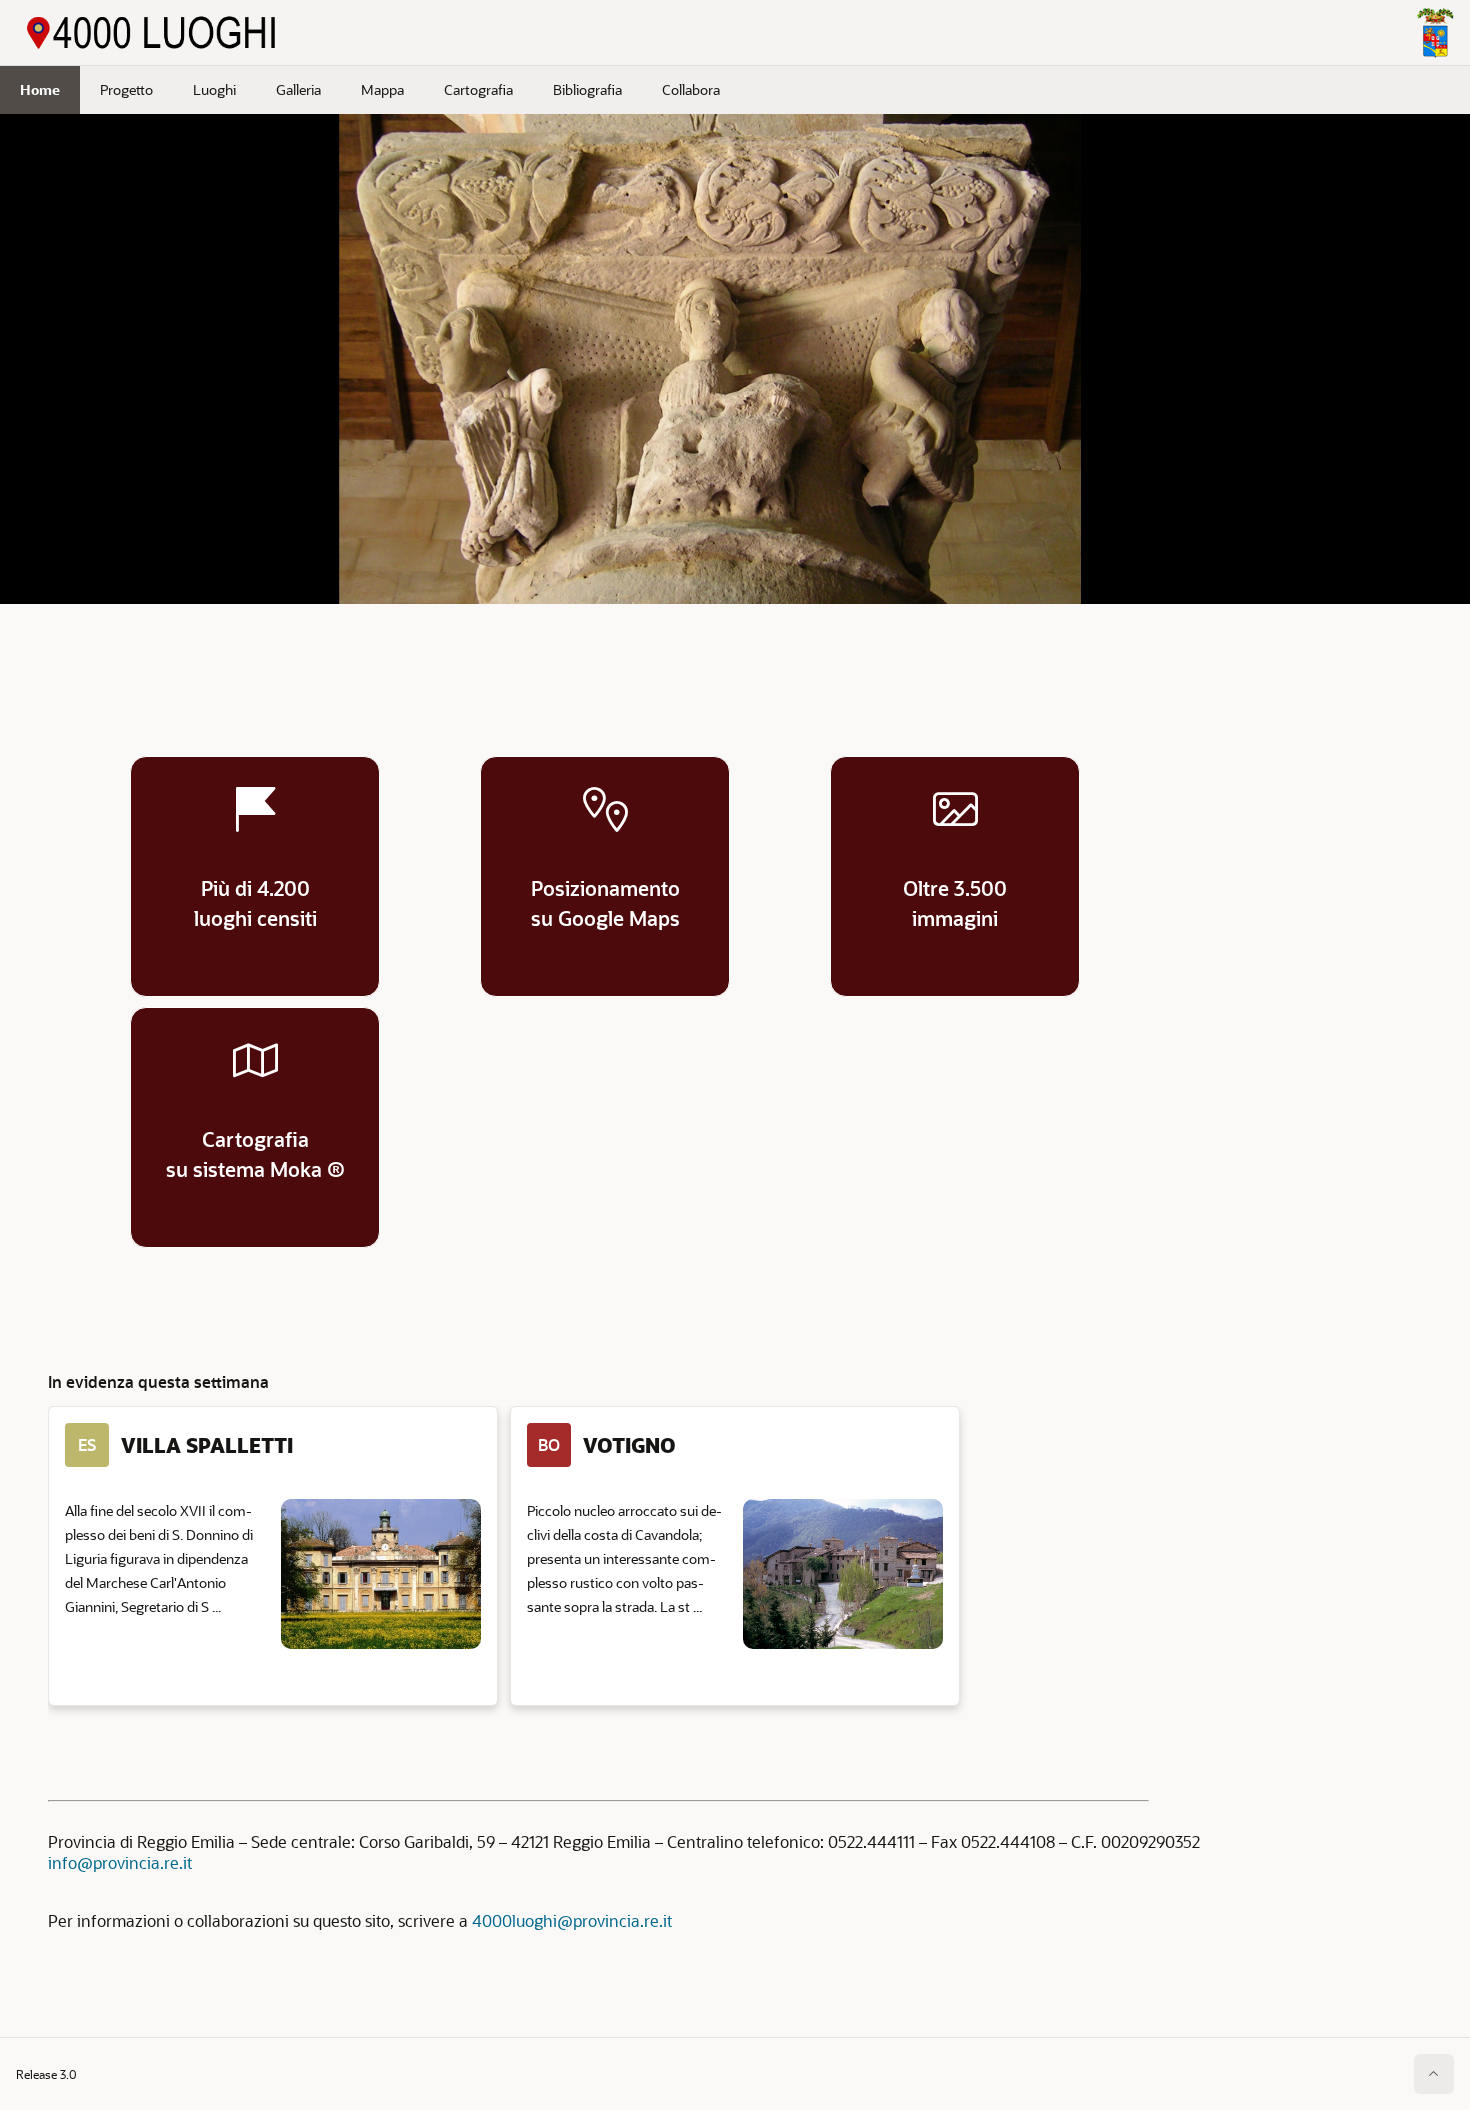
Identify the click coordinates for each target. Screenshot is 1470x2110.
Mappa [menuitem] (382, 89)
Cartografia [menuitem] (478, 89)
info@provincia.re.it (120, 1862)
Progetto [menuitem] (126, 89)
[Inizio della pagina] (1434, 2074)
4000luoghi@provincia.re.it (572, 1920)
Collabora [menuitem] (691, 89)
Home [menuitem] (40, 89)
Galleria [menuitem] (298, 89)
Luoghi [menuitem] (214, 89)
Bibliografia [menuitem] (587, 89)
